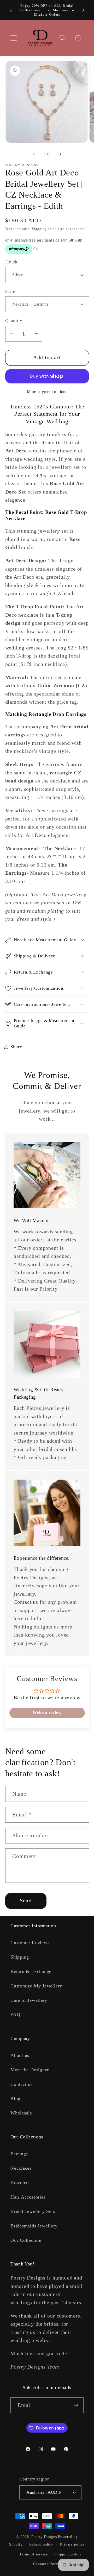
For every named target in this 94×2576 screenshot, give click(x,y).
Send (26, 1901)
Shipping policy (68, 2554)
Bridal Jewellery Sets (33, 2211)
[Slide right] (60, 154)
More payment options (47, 392)
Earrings (19, 2154)
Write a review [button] (47, 1713)
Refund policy (41, 2544)
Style (10, 291)
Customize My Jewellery (36, 1986)
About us (20, 2055)
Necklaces (21, 2168)
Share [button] (16, 1047)
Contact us (26, 1602)
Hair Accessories (28, 2197)
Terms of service (34, 2554)
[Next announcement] (83, 10)
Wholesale (21, 2113)
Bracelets (20, 2182)
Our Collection (26, 2240)
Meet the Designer (30, 2070)
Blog (15, 2099)
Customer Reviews (30, 1943)
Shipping (39, 229)
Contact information (50, 2564)
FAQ (15, 2015)
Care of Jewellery (29, 2000)
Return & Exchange (31, 1971)
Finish (11, 262)
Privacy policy (72, 2544)
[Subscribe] (76, 2405)
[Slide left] (34, 154)
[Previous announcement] (11, 10)
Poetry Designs (44, 2537)
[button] (13, 38)
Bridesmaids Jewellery (34, 2226)
